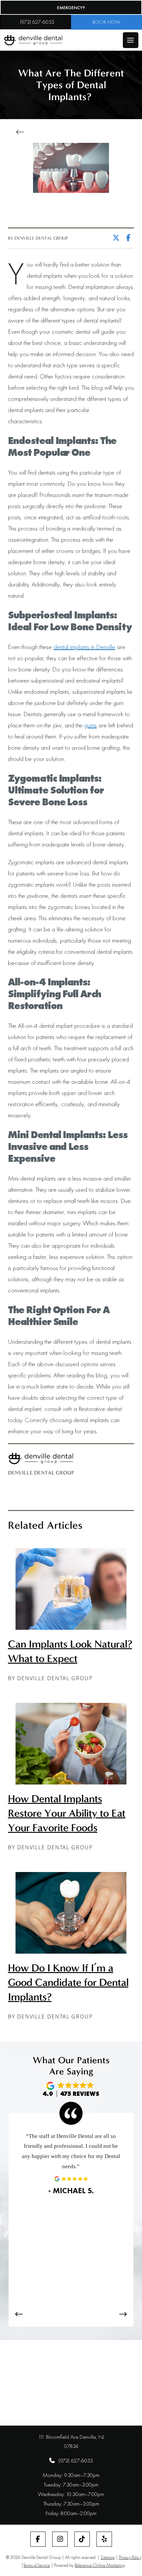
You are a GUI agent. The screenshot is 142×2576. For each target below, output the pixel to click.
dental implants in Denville (84, 647)
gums (90, 725)
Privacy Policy (130, 2557)
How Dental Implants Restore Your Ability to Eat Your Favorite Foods (67, 1813)
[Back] (22, 132)
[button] (131, 40)
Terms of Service (37, 2565)
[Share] (130, 238)
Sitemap (108, 2557)
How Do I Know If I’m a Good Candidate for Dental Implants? (68, 1982)
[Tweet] (118, 238)
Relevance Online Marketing (100, 2565)
